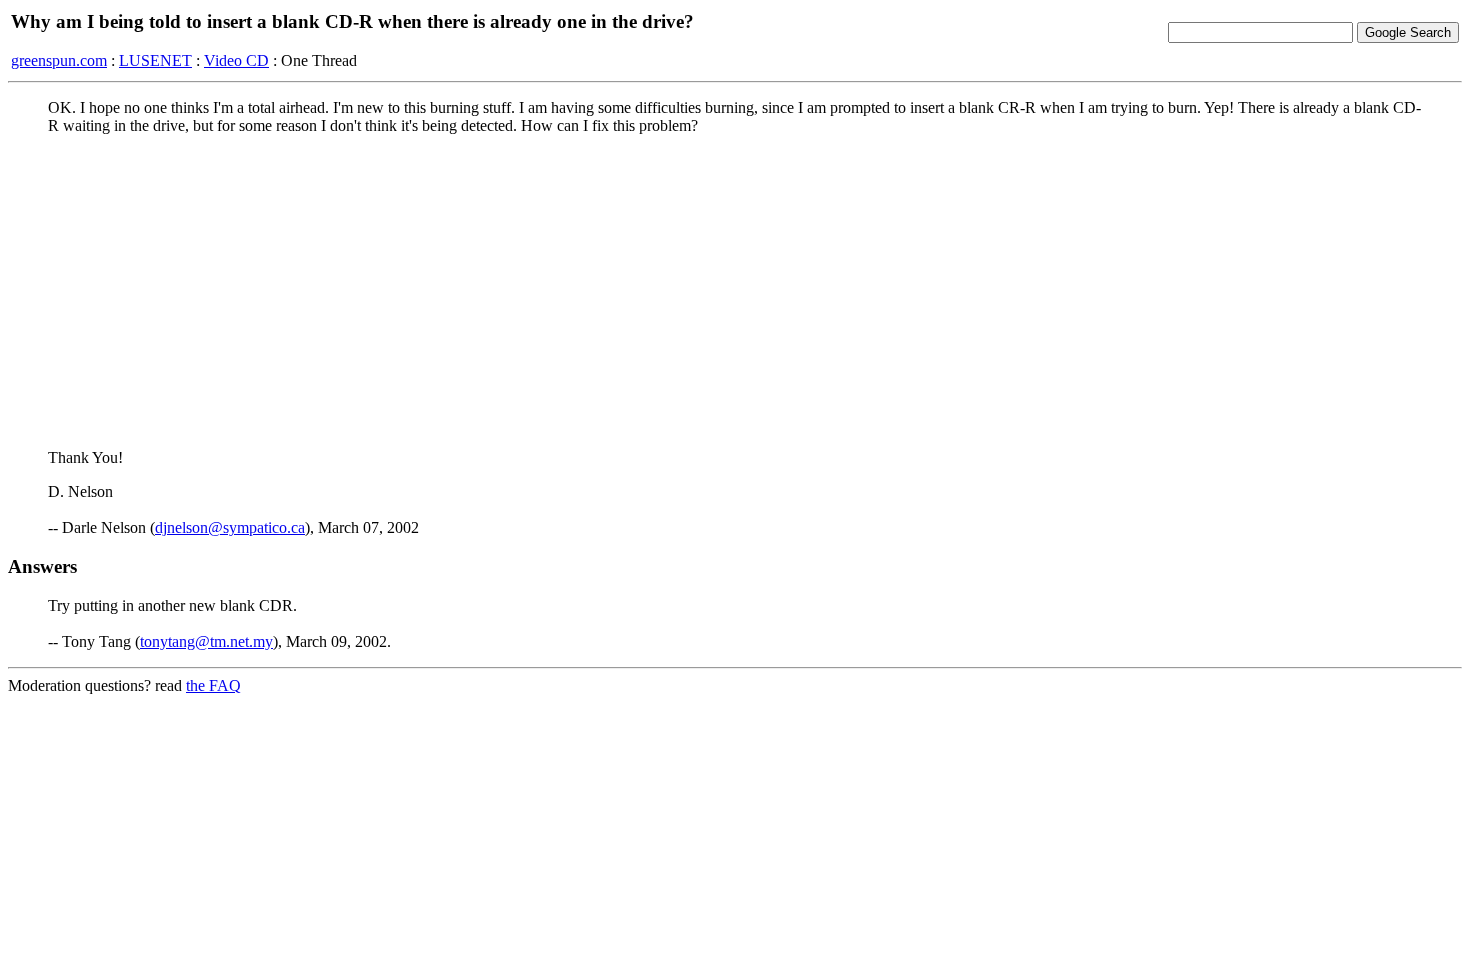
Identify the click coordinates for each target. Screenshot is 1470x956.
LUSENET (155, 60)
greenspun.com (59, 60)
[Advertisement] (735, 291)
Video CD (236, 60)
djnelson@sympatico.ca (230, 527)
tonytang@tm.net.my (206, 641)
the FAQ (213, 685)
